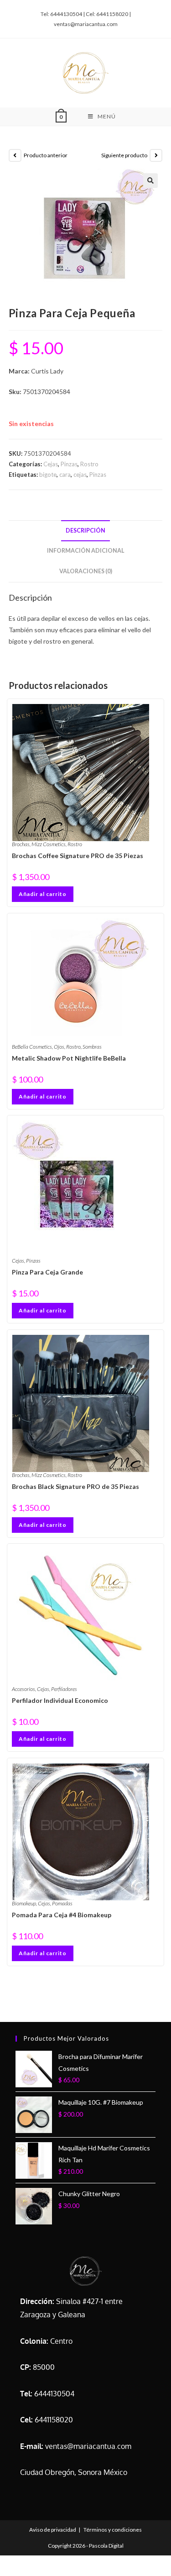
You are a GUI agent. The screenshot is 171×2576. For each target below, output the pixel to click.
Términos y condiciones (113, 2530)
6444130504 (54, 2394)
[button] (150, 181)
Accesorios (23, 1689)
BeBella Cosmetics (32, 1047)
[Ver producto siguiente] (156, 155)
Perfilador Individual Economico (60, 1700)
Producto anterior (46, 155)
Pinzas (69, 464)
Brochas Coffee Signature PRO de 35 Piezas (78, 856)
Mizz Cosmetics (49, 844)
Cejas (51, 464)
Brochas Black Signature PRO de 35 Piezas (75, 1486)
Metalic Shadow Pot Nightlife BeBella (69, 1058)
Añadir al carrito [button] (43, 894)
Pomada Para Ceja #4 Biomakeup (62, 1915)
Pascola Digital (106, 2546)
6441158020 (54, 2420)
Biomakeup (24, 1903)
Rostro (89, 464)
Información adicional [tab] (86, 551)
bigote (48, 475)
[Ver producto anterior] (15, 155)
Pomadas (62, 1903)
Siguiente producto (124, 155)
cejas (80, 475)
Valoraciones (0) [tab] (86, 571)
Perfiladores (64, 1689)
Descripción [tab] (85, 531)
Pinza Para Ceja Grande (47, 1272)
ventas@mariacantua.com (88, 2446)
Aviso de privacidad (53, 2530)
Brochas (21, 844)
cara (65, 475)
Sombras (92, 1047)
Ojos (59, 1047)
